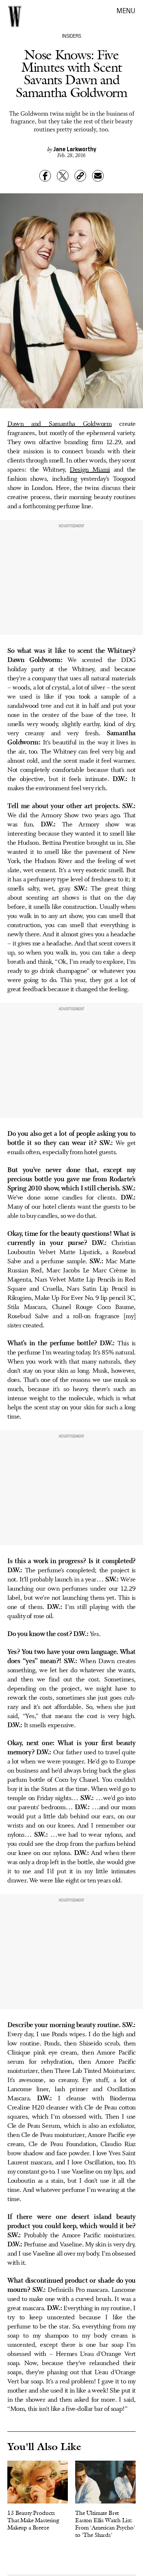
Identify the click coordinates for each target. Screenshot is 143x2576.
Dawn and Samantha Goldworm (60, 424)
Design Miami (90, 470)
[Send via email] (98, 176)
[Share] (45, 176)
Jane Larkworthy (75, 149)
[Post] (63, 176)
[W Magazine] (15, 16)
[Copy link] (80, 176)
